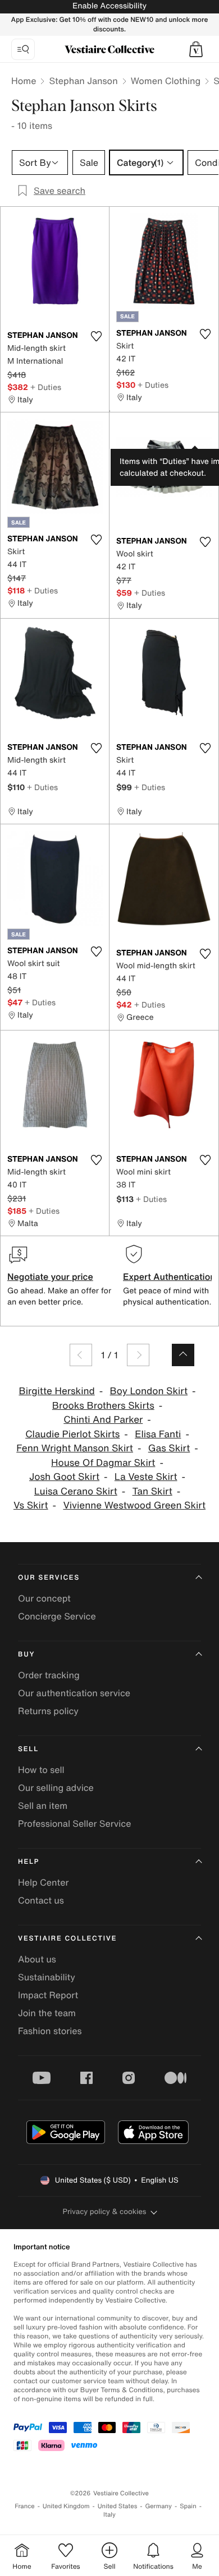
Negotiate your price (50, 1277)
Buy (26, 1654)
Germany (158, 2506)
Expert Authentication (169, 1277)
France (25, 2506)
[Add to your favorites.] (96, 336)
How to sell (41, 1770)
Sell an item (43, 1805)
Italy (109, 2515)
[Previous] (81, 1355)
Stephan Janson (83, 81)
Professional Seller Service (74, 1823)
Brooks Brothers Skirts (103, 1406)
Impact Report (48, 1995)
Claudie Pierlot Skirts (72, 1434)
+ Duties (46, 387)
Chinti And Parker (103, 1420)
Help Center (43, 1882)
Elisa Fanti (158, 1434)
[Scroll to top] (183, 1355)
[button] (196, 49)
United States (118, 2506)
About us (37, 1959)
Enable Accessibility (109, 6)
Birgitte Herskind (56, 1391)
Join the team (47, 2013)
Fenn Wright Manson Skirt (75, 1448)
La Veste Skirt (146, 1477)
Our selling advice (56, 1788)
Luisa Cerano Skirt (76, 1491)
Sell (28, 1749)
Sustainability (47, 1977)
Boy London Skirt (149, 1391)
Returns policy (48, 1711)
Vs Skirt (31, 1505)
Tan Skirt (152, 1491)
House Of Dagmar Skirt (103, 1463)
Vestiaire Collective (67, 1939)
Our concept (44, 1598)
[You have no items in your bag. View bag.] (196, 49)
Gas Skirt (169, 1448)
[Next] (138, 1355)
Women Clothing (166, 81)
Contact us (41, 1900)
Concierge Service (57, 1616)
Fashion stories (50, 2031)
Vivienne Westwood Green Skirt (134, 1505)
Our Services (49, 1578)
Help (29, 1862)
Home (24, 81)
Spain (188, 2506)
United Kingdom (66, 2506)
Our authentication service (74, 1693)
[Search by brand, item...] (23, 49)
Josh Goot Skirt (64, 1477)
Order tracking (49, 1675)
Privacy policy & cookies (105, 2211)
